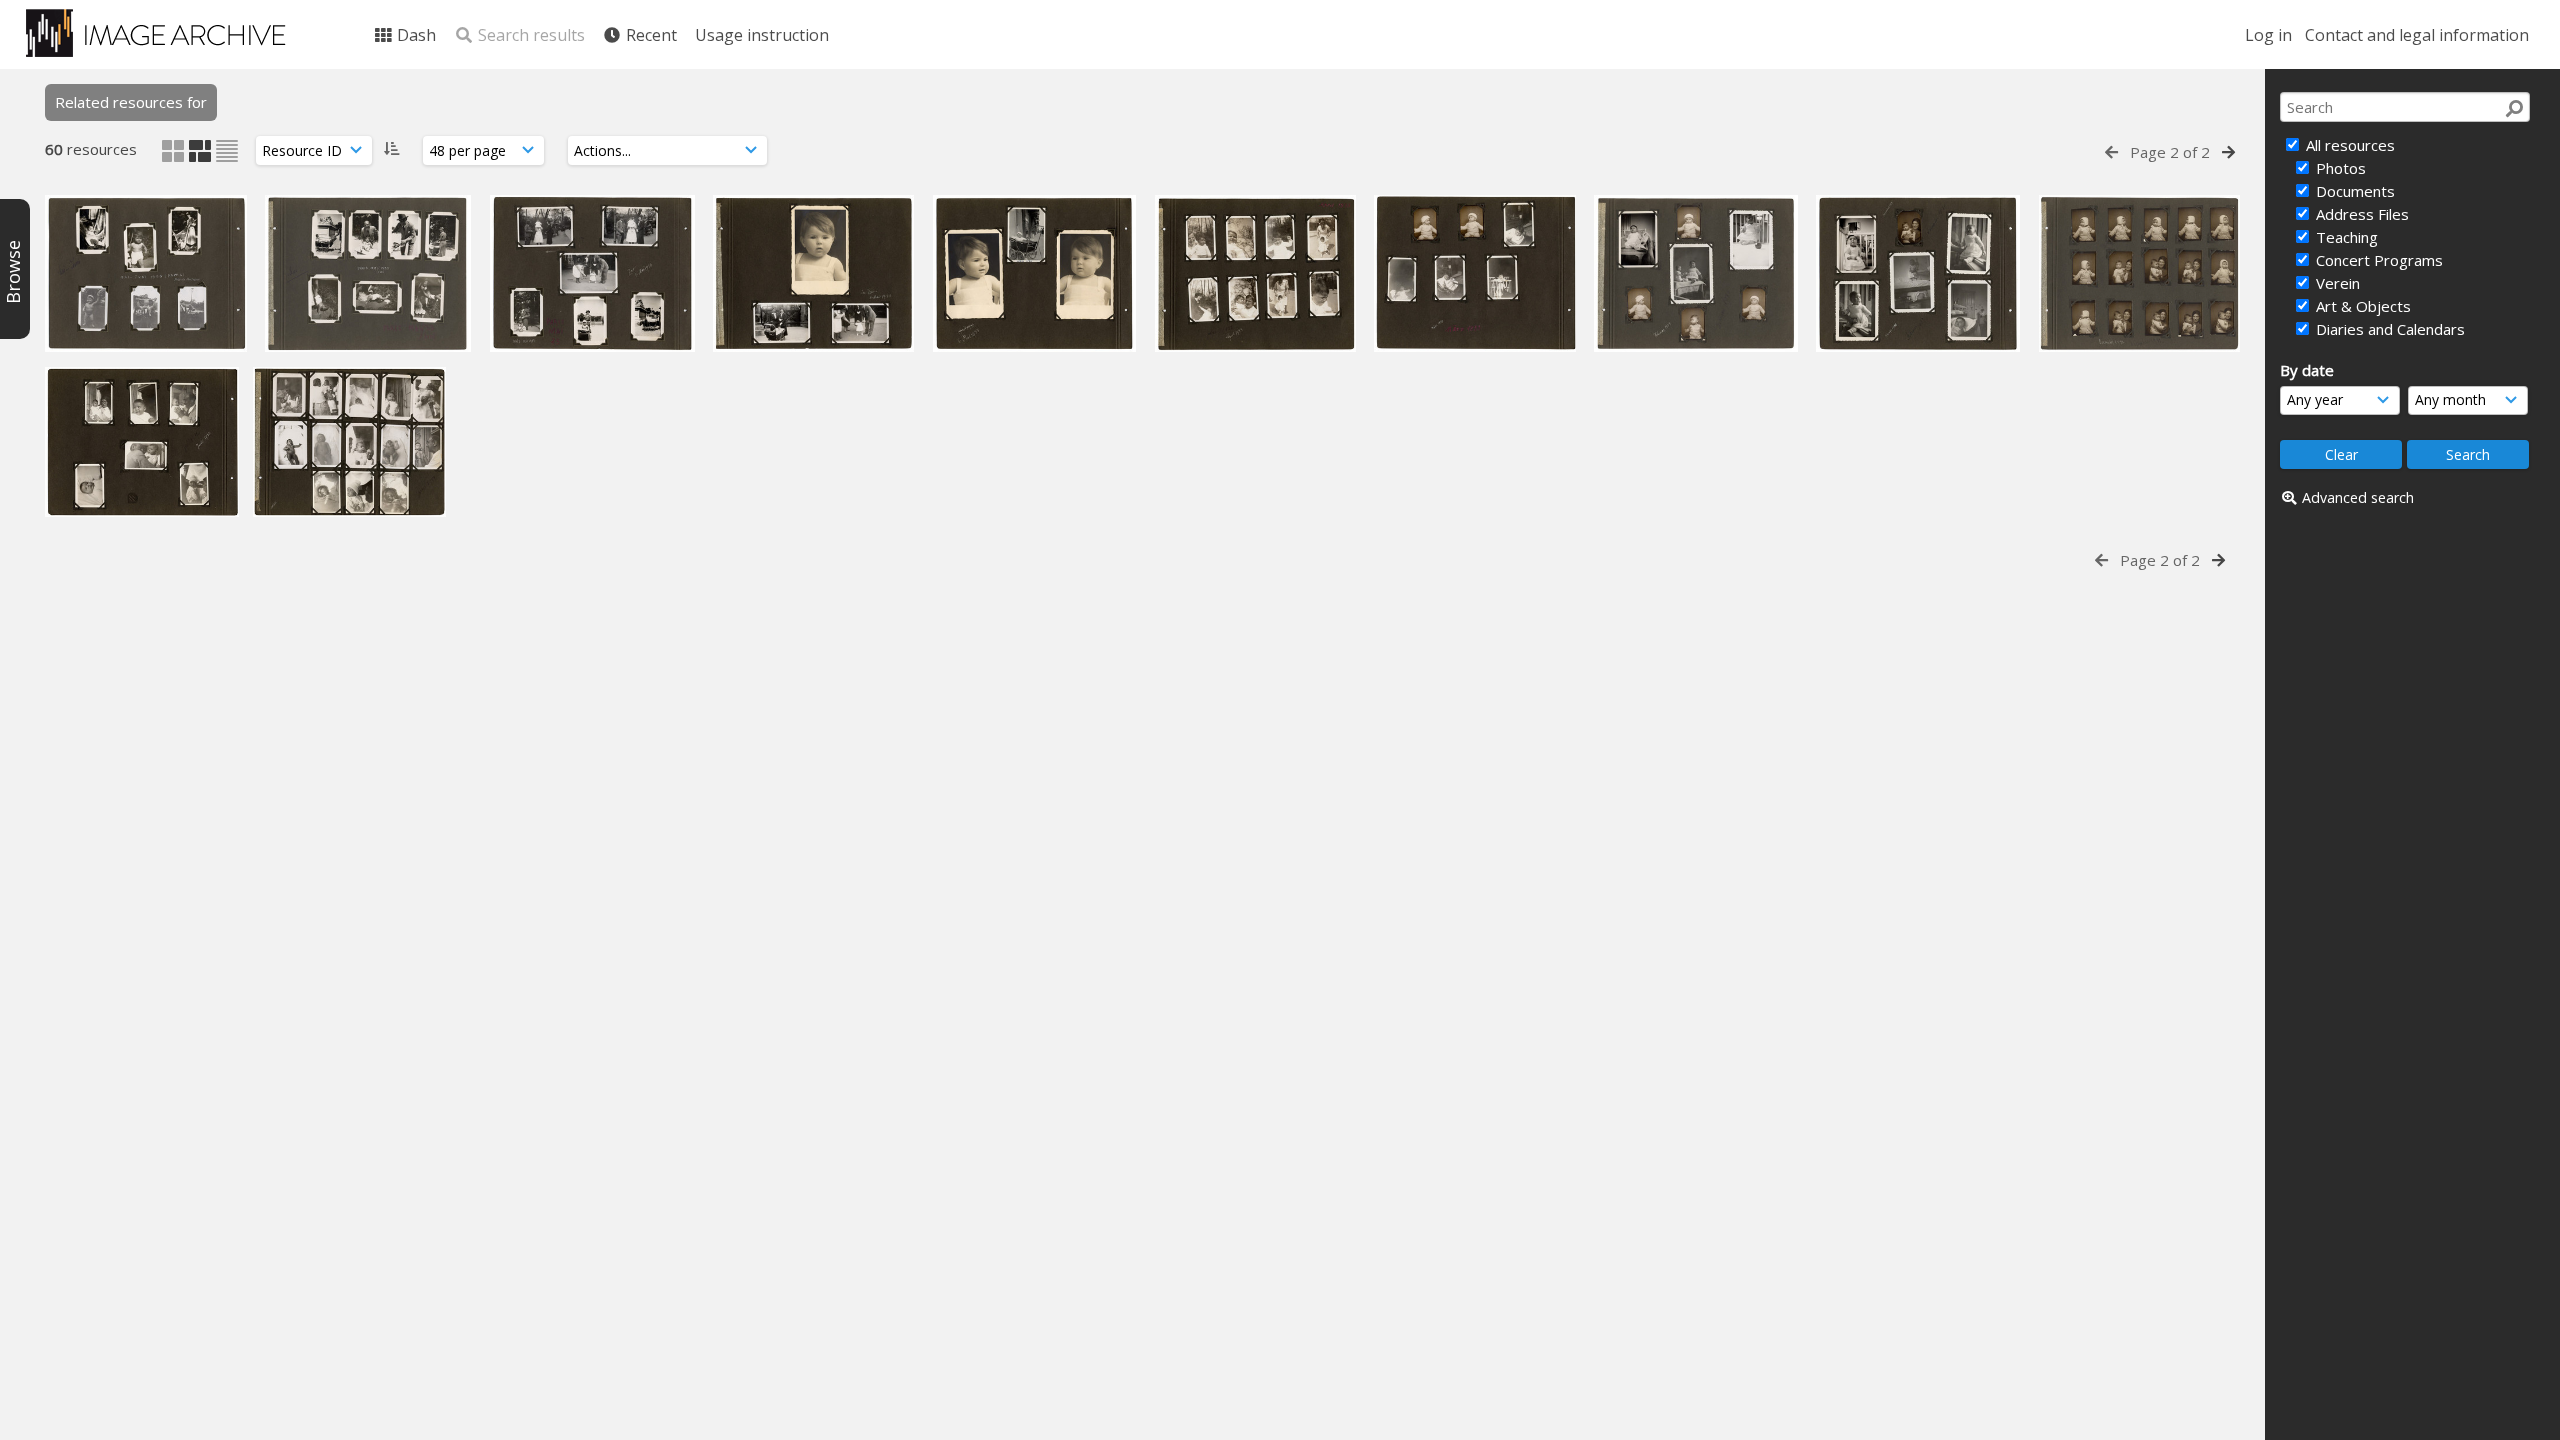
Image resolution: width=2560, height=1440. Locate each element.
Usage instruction (762, 35)
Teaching (2345, 237)
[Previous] (2111, 152)
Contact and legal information (2417, 35)
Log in (2268, 35)
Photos (2339, 168)
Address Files (2360, 214)
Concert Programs (2377, 260)
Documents (2353, 191)
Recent (649, 35)
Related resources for (131, 102)
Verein (2336, 283)
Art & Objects (2361, 306)
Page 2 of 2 (2170, 152)
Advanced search (2358, 497)
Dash (414, 35)
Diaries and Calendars (2388, 329)
